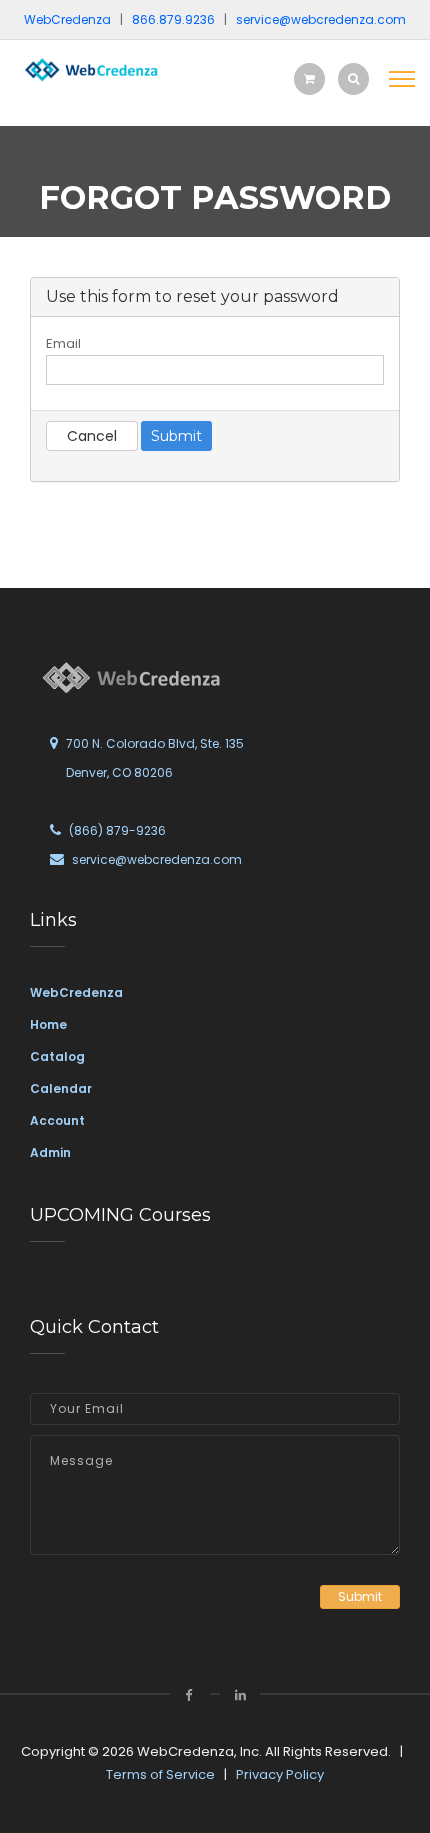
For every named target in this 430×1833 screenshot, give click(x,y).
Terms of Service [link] (160, 1774)
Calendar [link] (61, 1088)
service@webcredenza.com (157, 859)
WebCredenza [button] (67, 19)
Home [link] (48, 1024)
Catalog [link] (57, 1056)
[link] (90, 68)
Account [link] (57, 1120)
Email (63, 343)
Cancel (92, 436)
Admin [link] (50, 1152)
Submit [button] (360, 1596)
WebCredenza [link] (76, 992)
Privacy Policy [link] (280, 1774)
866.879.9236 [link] (173, 19)
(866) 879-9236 (117, 830)
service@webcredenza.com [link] (321, 19)
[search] (353, 78)
